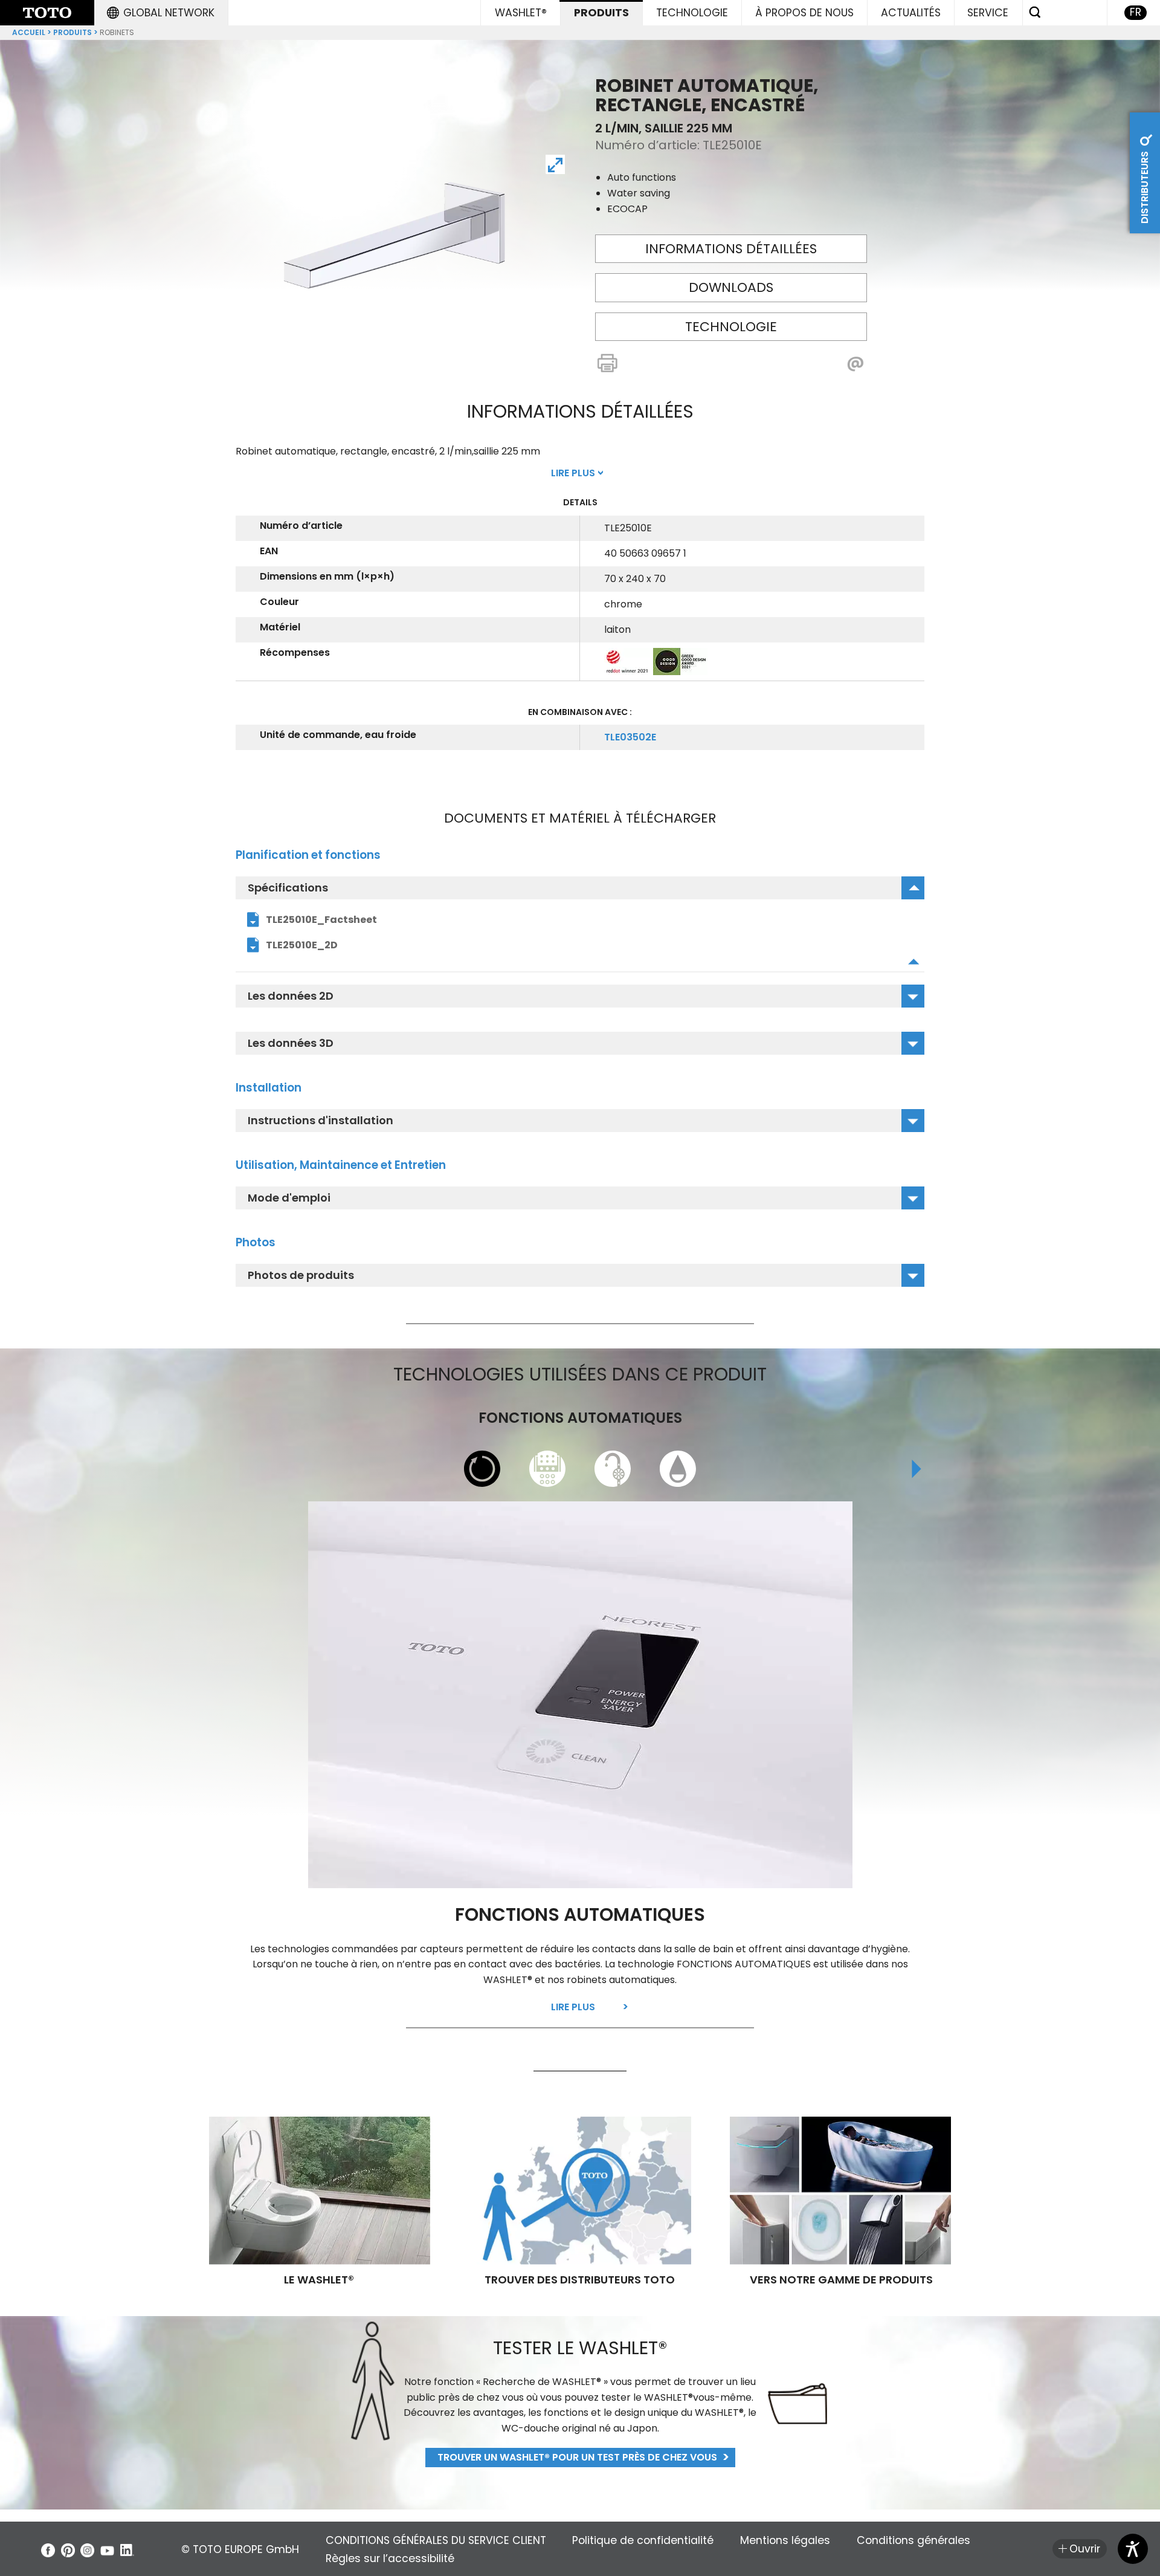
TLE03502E (630, 737)
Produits (72, 32)
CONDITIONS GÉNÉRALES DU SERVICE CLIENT (436, 2540)
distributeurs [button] (1145, 186)
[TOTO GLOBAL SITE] (47, 13)
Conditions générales (913, 2540)
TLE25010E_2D (302, 945)
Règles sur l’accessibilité (390, 2558)
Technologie (731, 327)
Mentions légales (785, 2540)
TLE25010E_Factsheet (321, 920)
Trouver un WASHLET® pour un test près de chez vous (577, 2457)
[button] (161, 13)
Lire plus (573, 2007)
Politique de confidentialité (643, 2540)
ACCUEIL (29, 32)
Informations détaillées (731, 249)
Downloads (731, 287)
